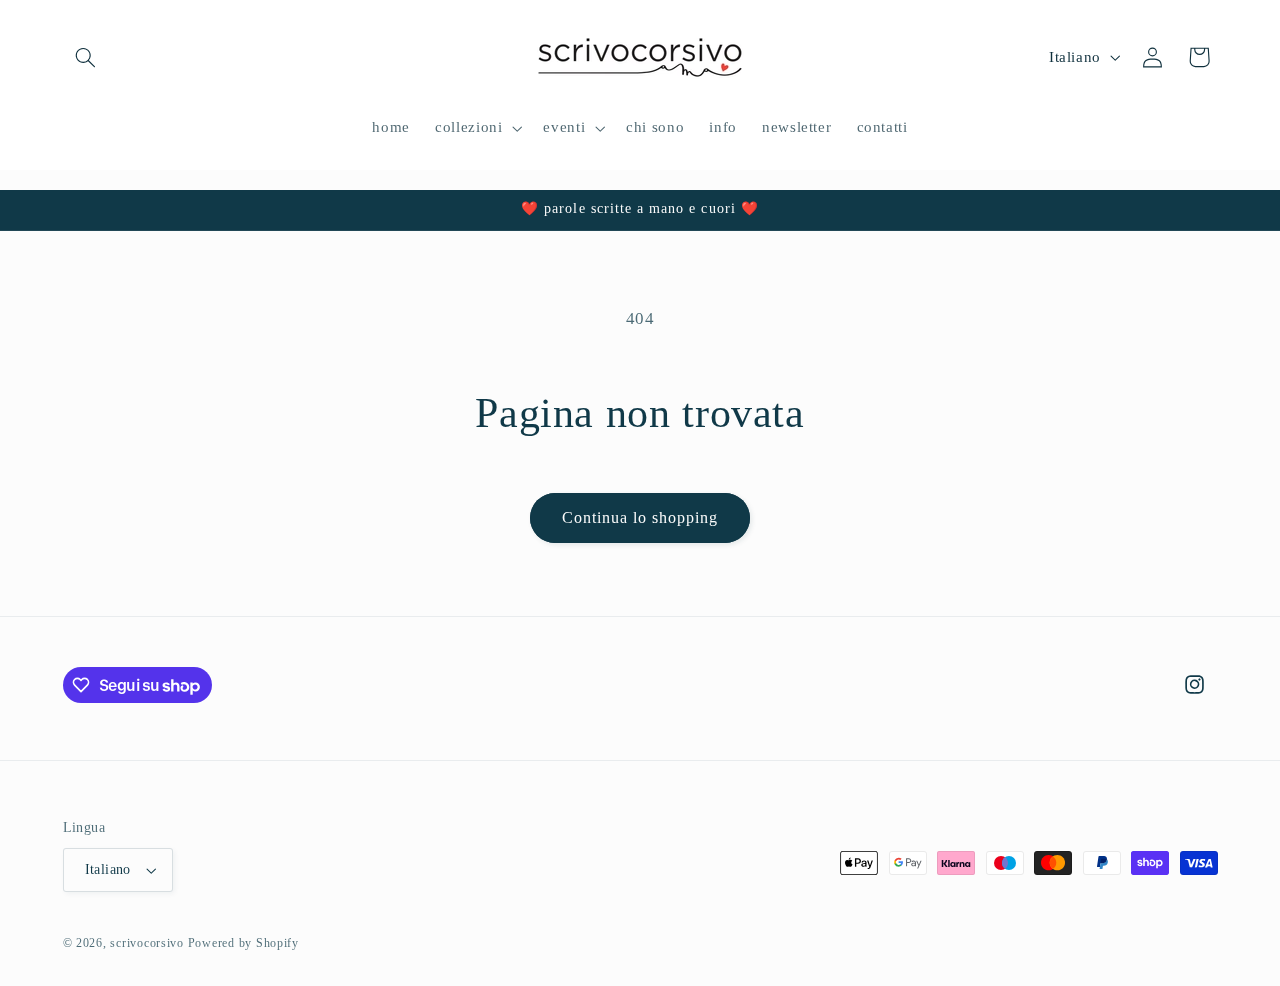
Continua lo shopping (640, 517)
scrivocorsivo (147, 943)
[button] (86, 57)
